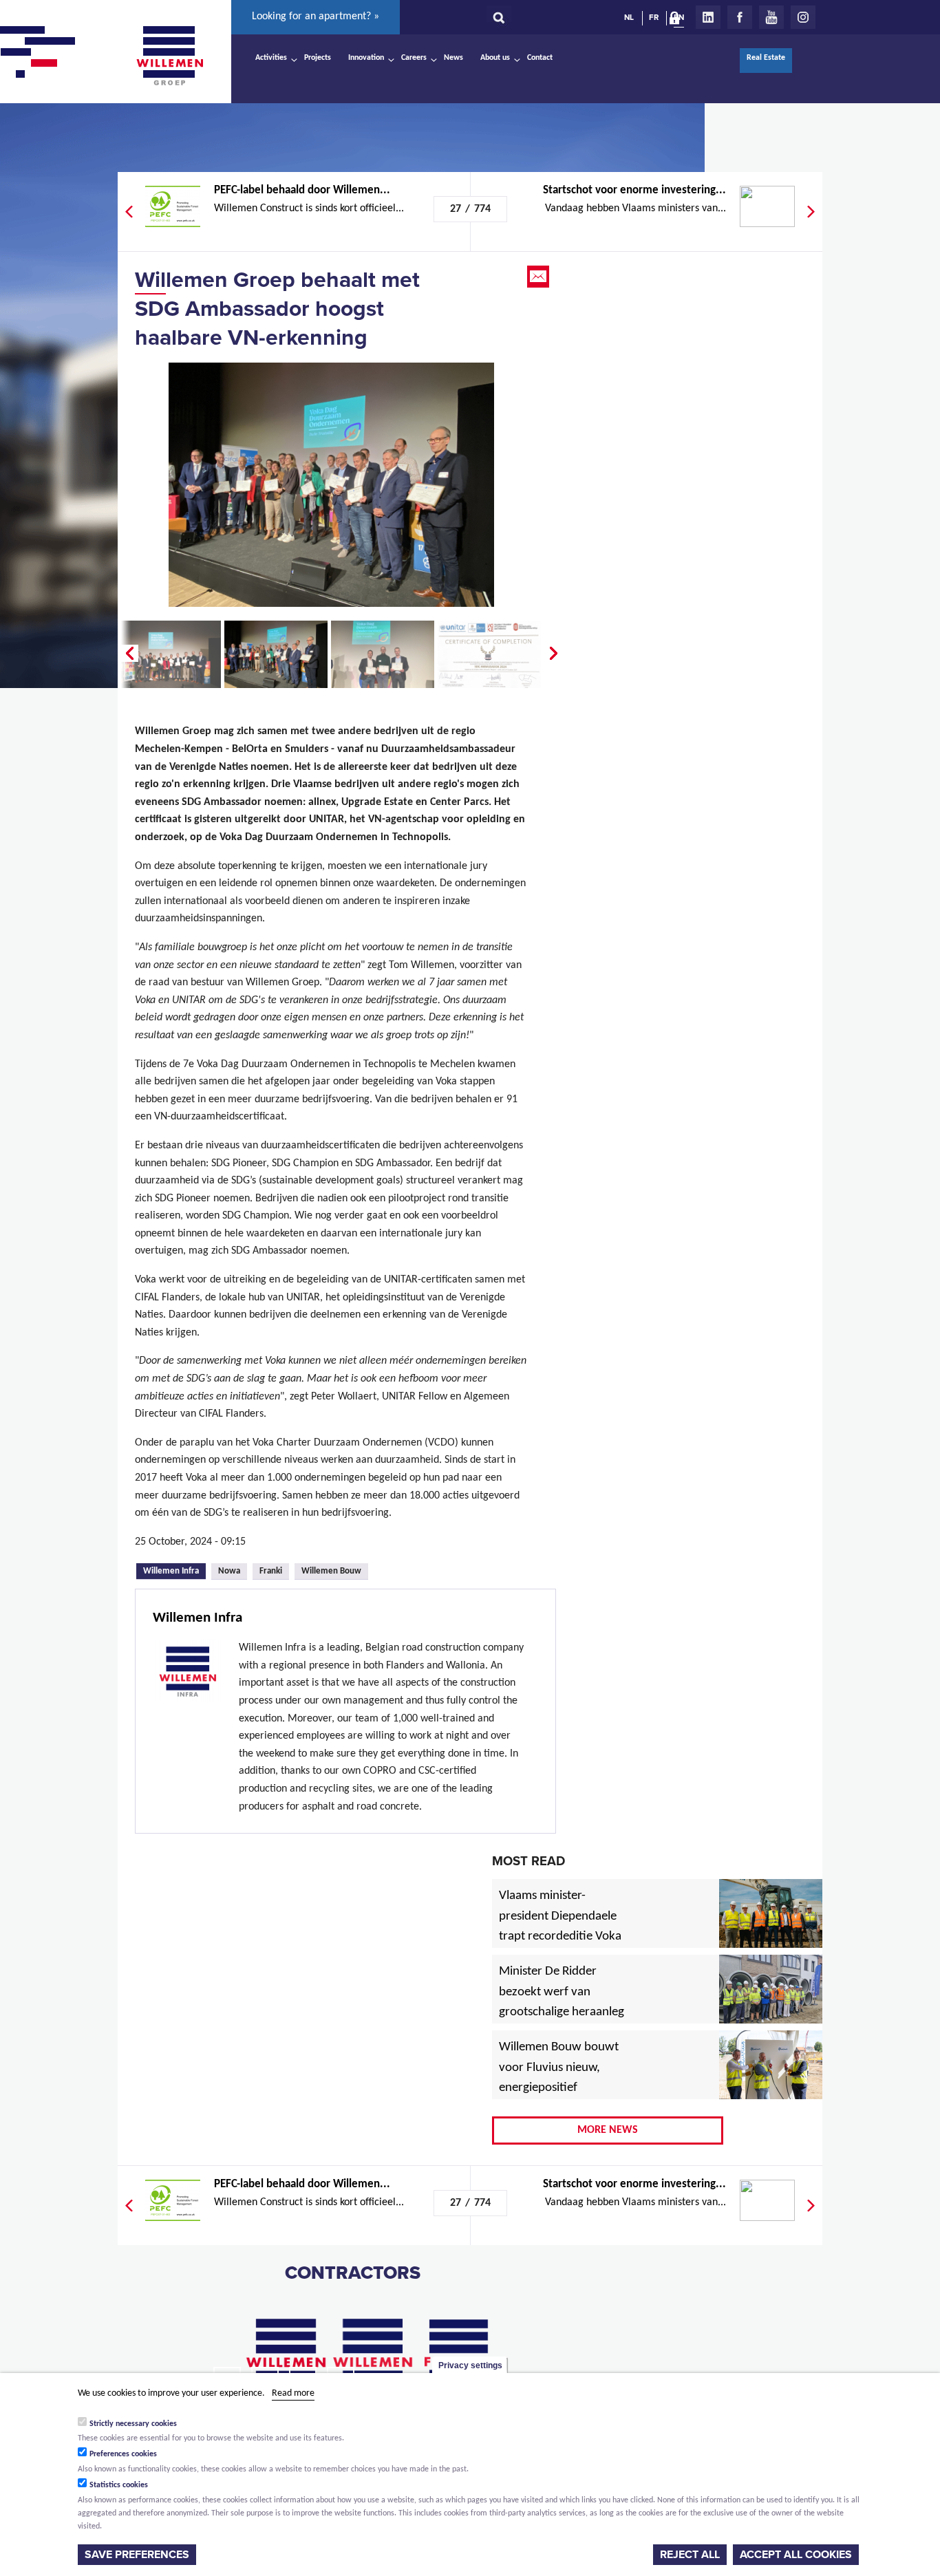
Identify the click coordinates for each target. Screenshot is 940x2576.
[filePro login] (678, 21)
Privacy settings (470, 2365)
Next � (555, 654)
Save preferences (137, 2555)
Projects (318, 58)
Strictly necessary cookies (133, 2423)
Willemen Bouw (331, 1571)
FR (654, 17)
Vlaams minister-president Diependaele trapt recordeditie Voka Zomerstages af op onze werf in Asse (561, 1938)
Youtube (771, 17)
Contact (540, 58)
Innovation (366, 58)
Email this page (540, 277)
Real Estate (766, 58)
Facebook (740, 17)
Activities (271, 58)
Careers (414, 58)
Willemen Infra (174, 1570)
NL (629, 17)
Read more (293, 2393)
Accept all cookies (796, 2555)
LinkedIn (708, 17)
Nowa (229, 1571)
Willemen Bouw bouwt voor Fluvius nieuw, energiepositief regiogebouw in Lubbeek (559, 2089)
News (453, 58)
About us (495, 58)
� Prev (128, 654)
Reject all (690, 2555)
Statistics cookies (119, 2485)
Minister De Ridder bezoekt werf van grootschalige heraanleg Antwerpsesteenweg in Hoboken (562, 2013)
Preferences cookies (123, 2454)
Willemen (169, 56)
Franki (271, 1571)
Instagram (803, 17)
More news (608, 2130)
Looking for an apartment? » (316, 17)
